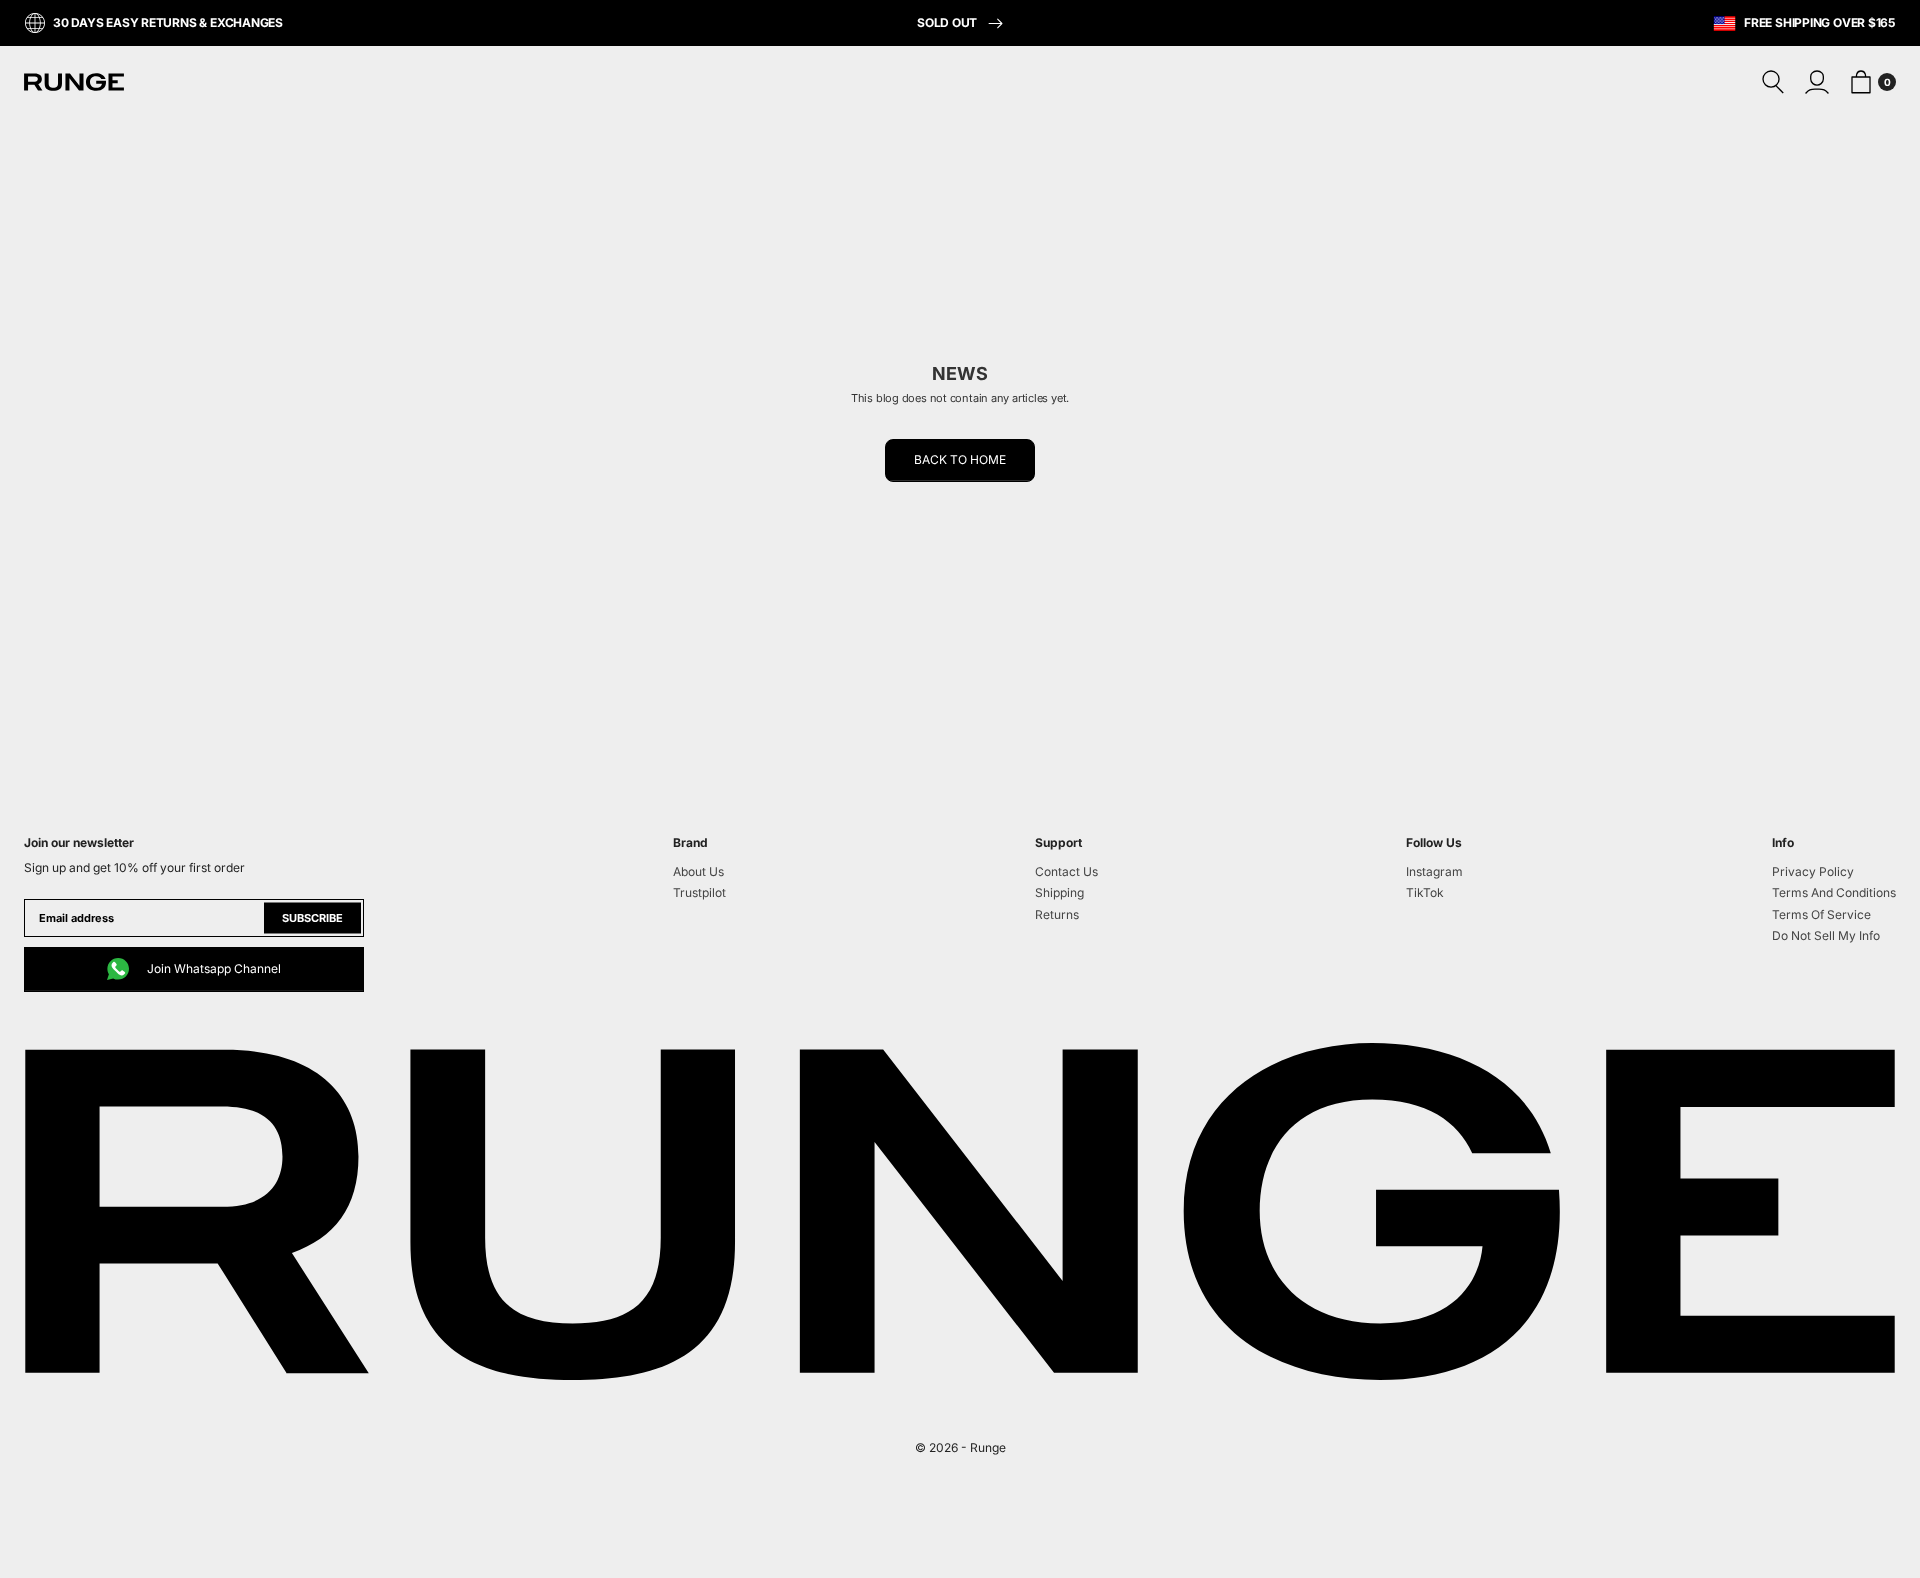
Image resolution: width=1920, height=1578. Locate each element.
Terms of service (1821, 914)
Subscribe (312, 918)
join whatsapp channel (214, 968)
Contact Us (1066, 871)
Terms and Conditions (1834, 892)
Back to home (960, 459)
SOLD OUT (948, 22)
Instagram (1434, 871)
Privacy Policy (1813, 871)
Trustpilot (699, 892)
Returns (1057, 914)
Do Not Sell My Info (1826, 935)
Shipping (1059, 892)
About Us (698, 871)
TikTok (1425, 892)
